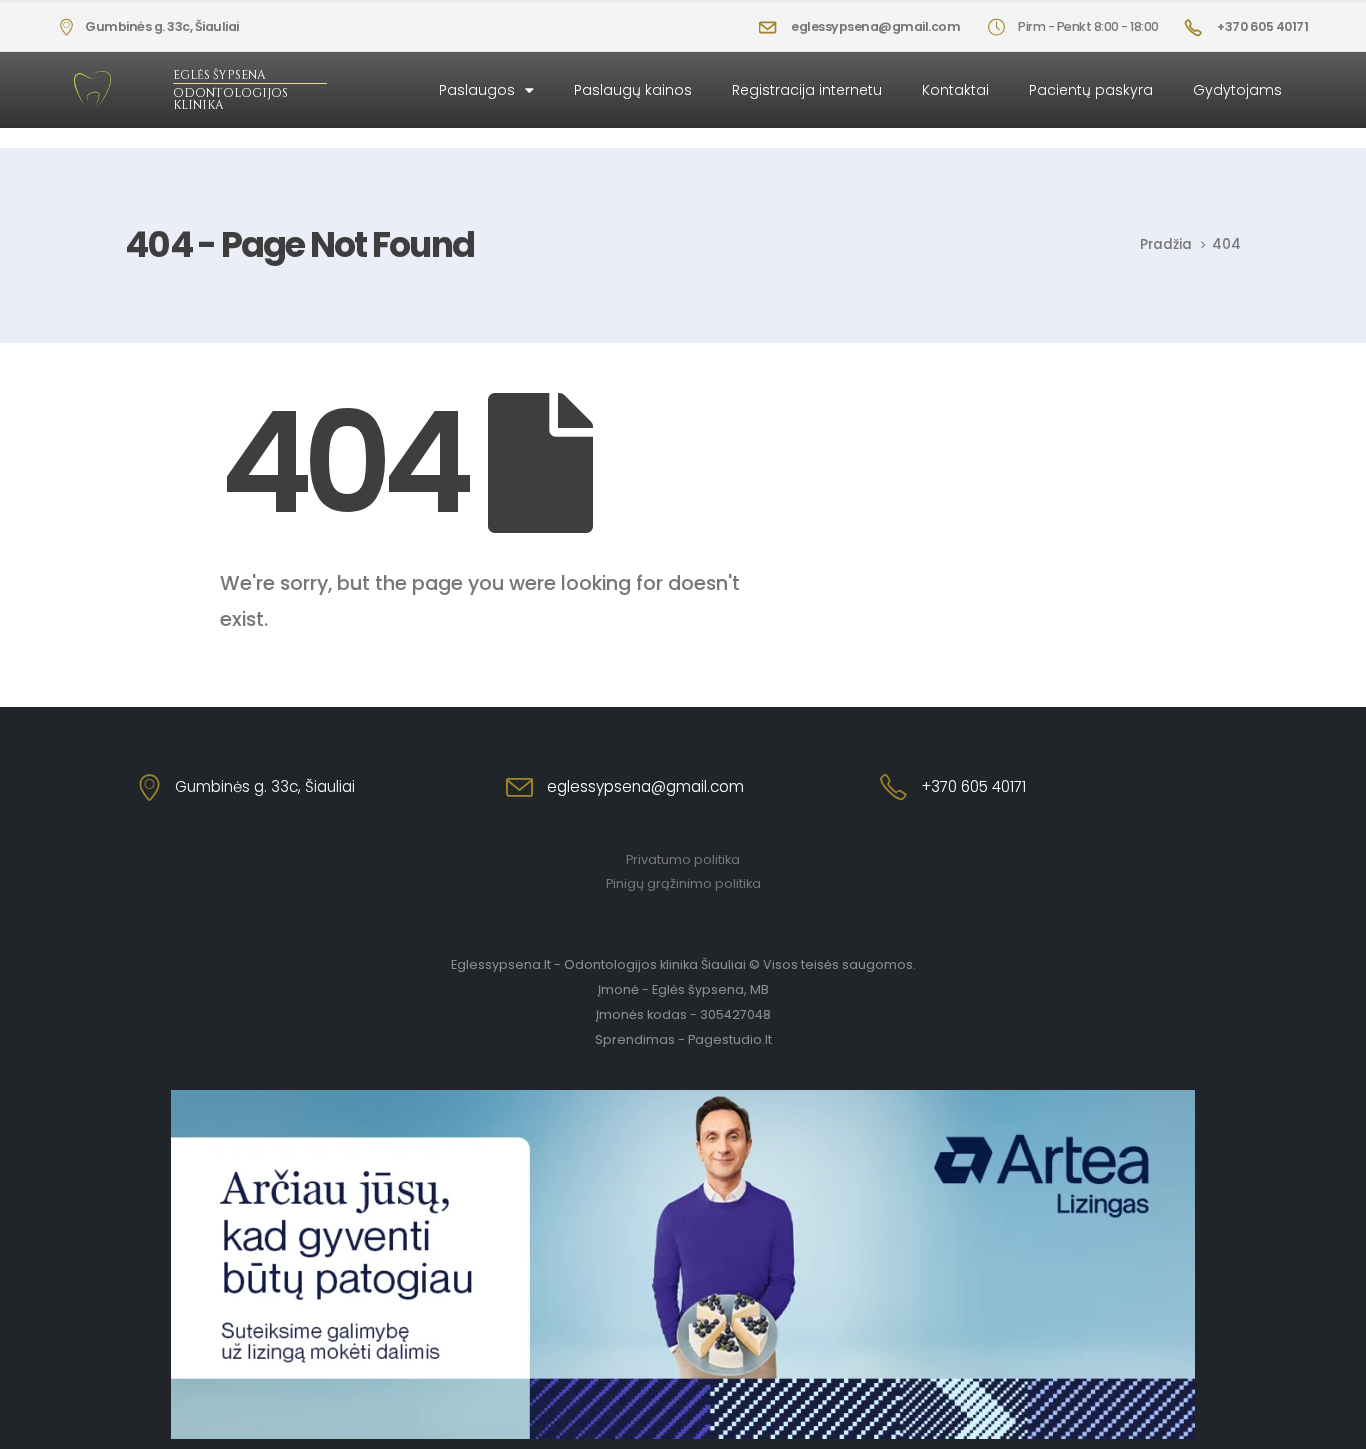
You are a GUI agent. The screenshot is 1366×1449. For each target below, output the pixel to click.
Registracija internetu (807, 90)
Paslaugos (477, 90)
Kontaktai (955, 90)
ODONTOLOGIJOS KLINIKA (230, 99)
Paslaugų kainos (633, 90)
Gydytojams (1237, 90)
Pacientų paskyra (1091, 90)
